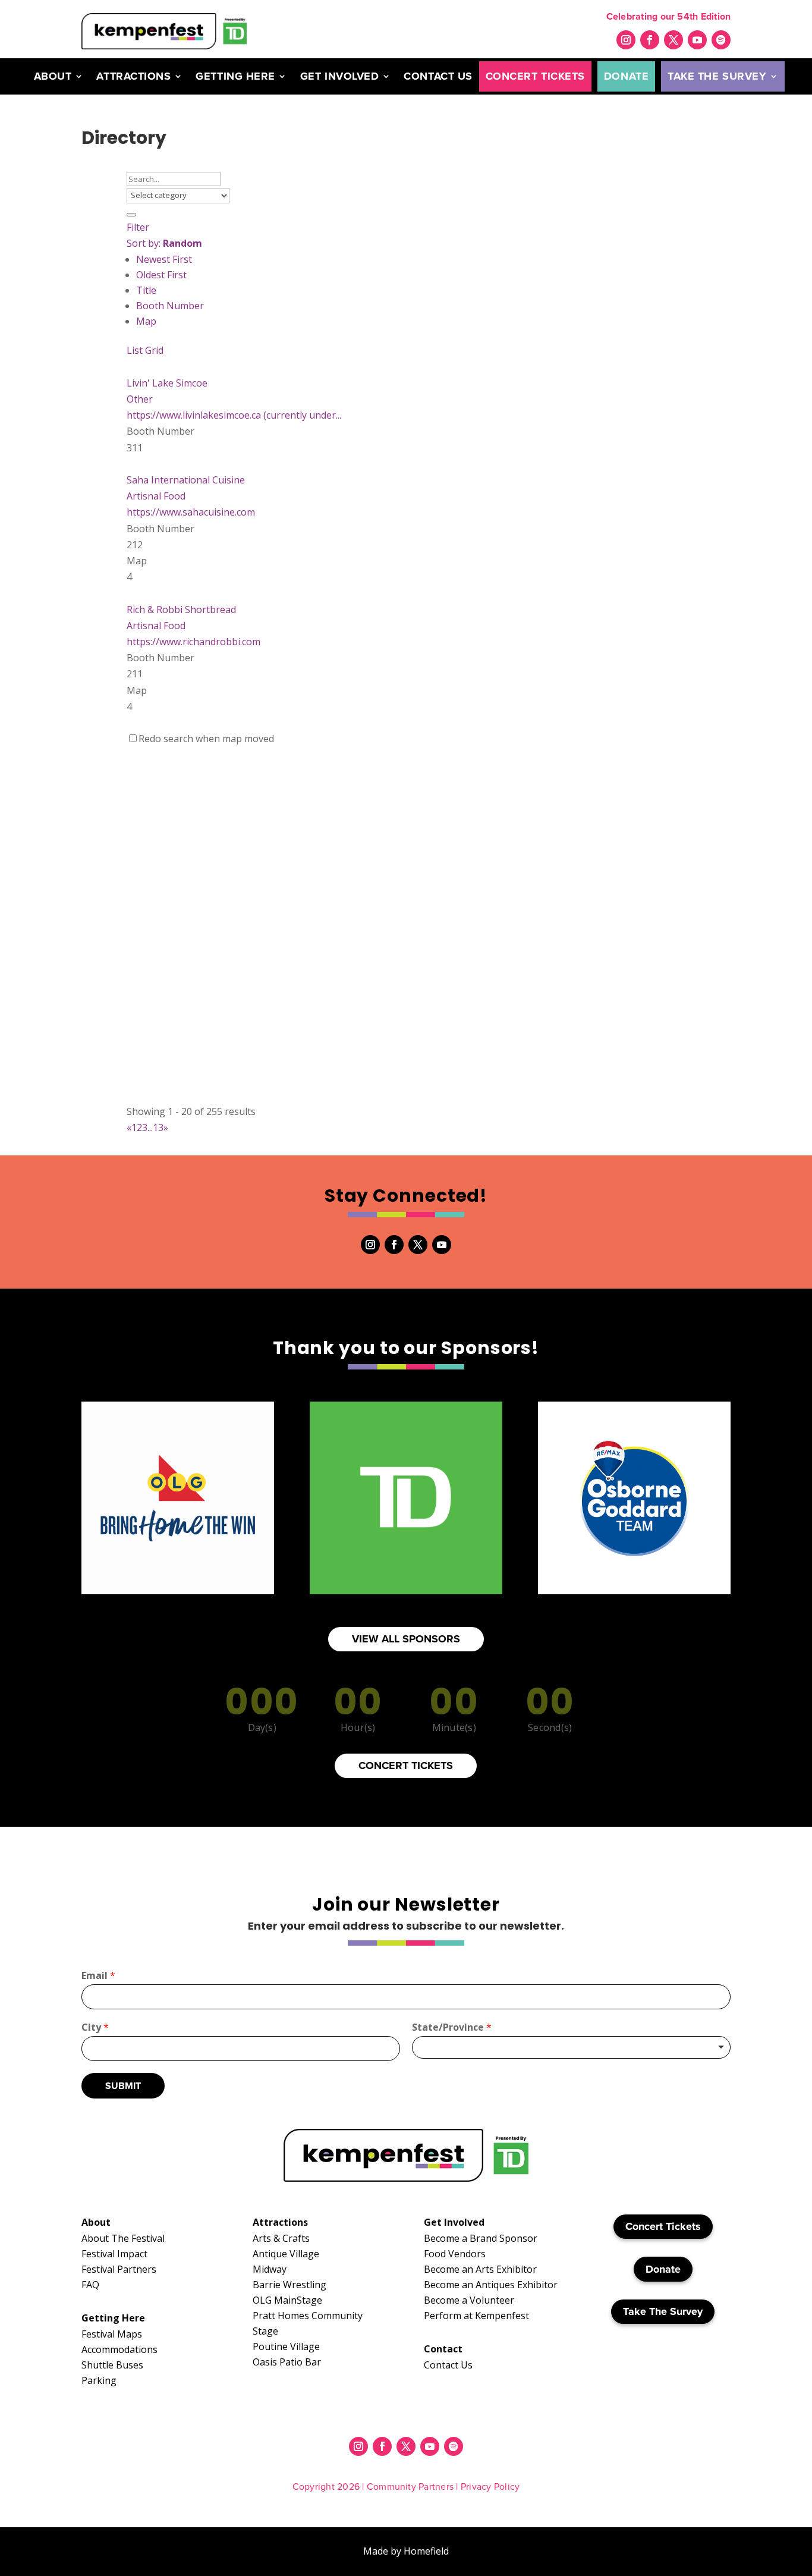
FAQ (90, 2285)
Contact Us (438, 76)
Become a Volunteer (469, 2300)
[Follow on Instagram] (626, 40)
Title (146, 290)
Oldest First (161, 275)
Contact (443, 2349)
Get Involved (339, 76)
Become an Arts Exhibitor (480, 2269)
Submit (123, 2086)
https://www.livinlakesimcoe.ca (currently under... (234, 415)
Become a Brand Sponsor (481, 2238)
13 (158, 1127)
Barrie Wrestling (289, 2285)
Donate (626, 76)
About (53, 76)
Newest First (164, 259)
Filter (138, 227)
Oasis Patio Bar (287, 2362)
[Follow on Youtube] (697, 40)
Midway (270, 2269)
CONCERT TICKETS (406, 1765)
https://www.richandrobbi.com (193, 642)
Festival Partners (119, 2269)
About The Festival (123, 2238)
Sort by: (164, 243)
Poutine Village (286, 2346)
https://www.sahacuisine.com (191, 512)
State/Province (452, 2027)
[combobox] (571, 2047)
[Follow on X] (673, 40)
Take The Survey (717, 76)
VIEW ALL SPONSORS (406, 1639)
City (95, 2027)
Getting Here (235, 76)
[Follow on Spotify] (721, 40)
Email (98, 1976)
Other (140, 399)
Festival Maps (112, 2334)
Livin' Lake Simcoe (167, 383)
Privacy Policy (490, 2487)
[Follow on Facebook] (650, 40)
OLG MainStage (287, 2300)
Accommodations (119, 2349)
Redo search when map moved (206, 739)
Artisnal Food (156, 496)
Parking (99, 2380)
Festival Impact (114, 2254)
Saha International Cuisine (186, 480)
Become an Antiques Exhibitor (491, 2285)
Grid (154, 350)
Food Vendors (455, 2254)
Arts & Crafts (281, 2238)
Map (146, 321)
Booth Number (170, 306)
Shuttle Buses (112, 2365)
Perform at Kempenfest (476, 2316)
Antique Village (286, 2254)
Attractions (133, 76)
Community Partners (410, 2487)
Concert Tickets (535, 76)
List (135, 350)
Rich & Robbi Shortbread (181, 610)
